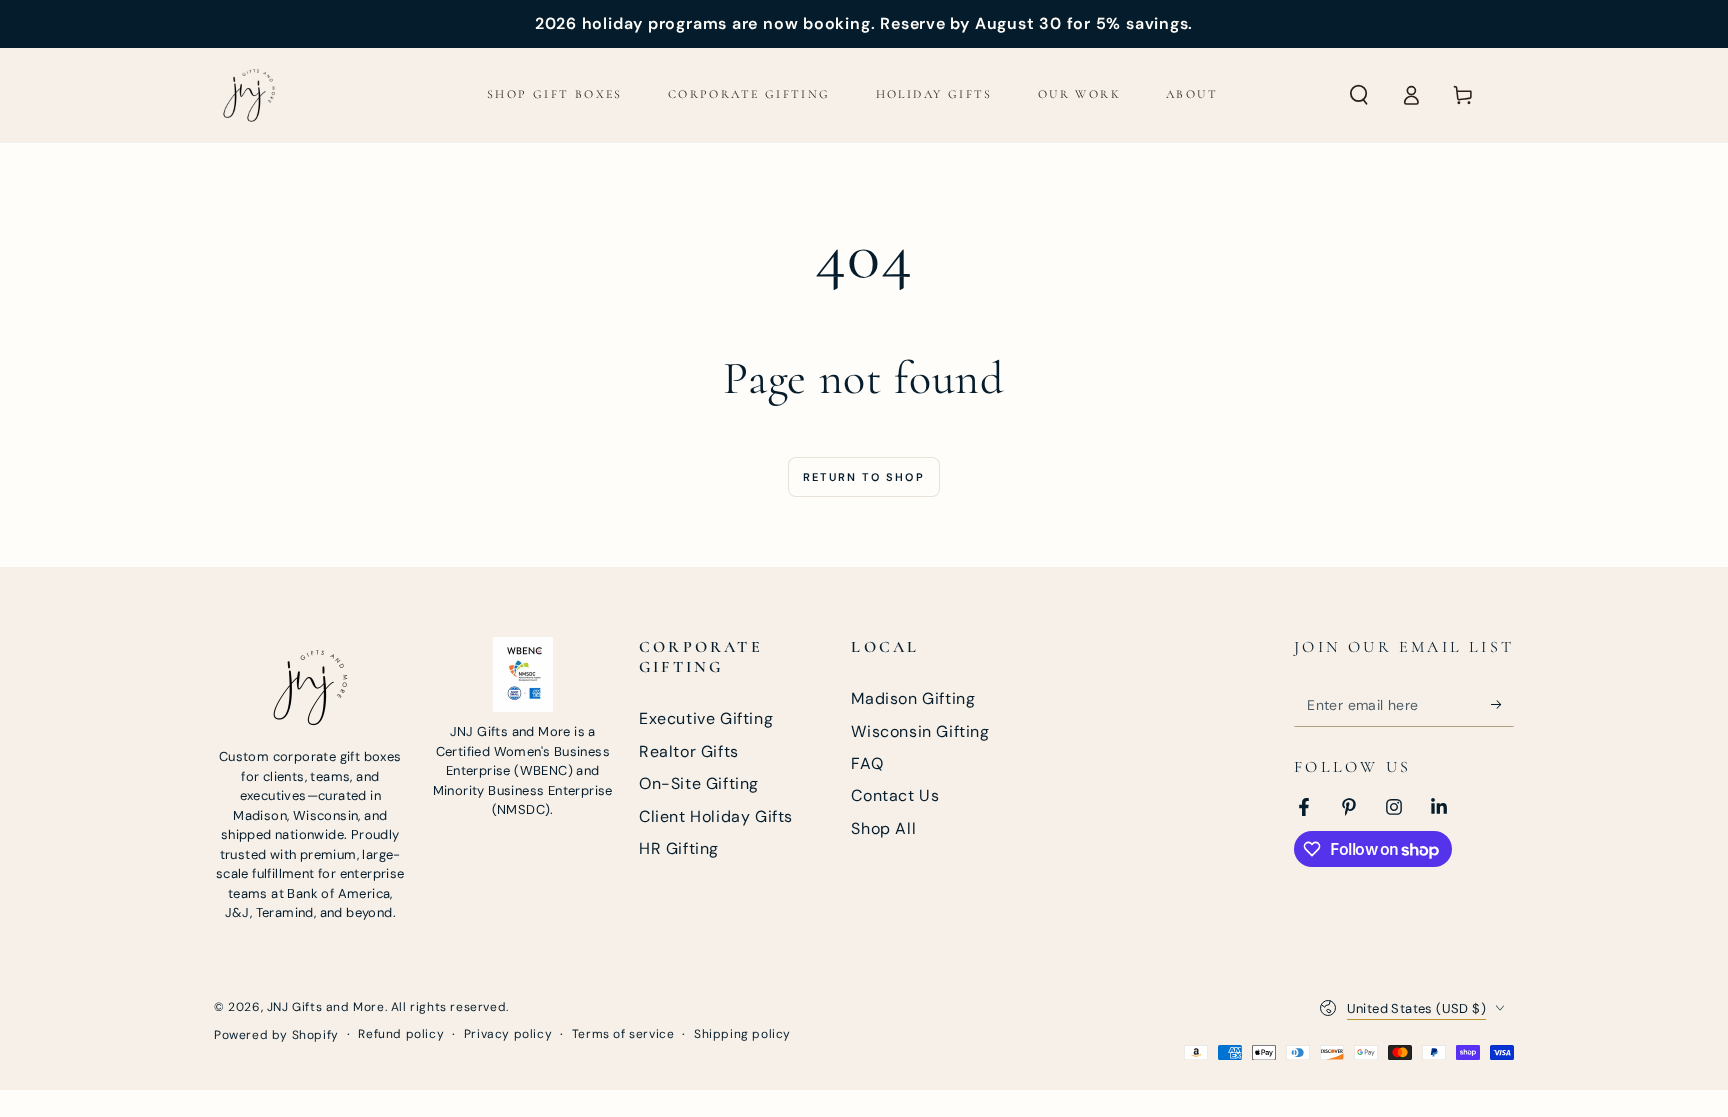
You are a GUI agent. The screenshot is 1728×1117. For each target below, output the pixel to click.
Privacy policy (508, 1034)
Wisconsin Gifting (920, 731)
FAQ (867, 763)
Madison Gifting (913, 698)
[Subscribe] (1502, 704)
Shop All (883, 828)
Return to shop (864, 477)
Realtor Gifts (689, 751)
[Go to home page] (249, 95)
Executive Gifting (706, 718)
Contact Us (895, 795)
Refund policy (401, 1034)
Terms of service (623, 1034)
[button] (1359, 95)
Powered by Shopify (276, 1035)
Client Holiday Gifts (716, 816)
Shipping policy (742, 1034)
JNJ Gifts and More (326, 1007)
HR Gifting (679, 848)
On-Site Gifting (699, 783)
